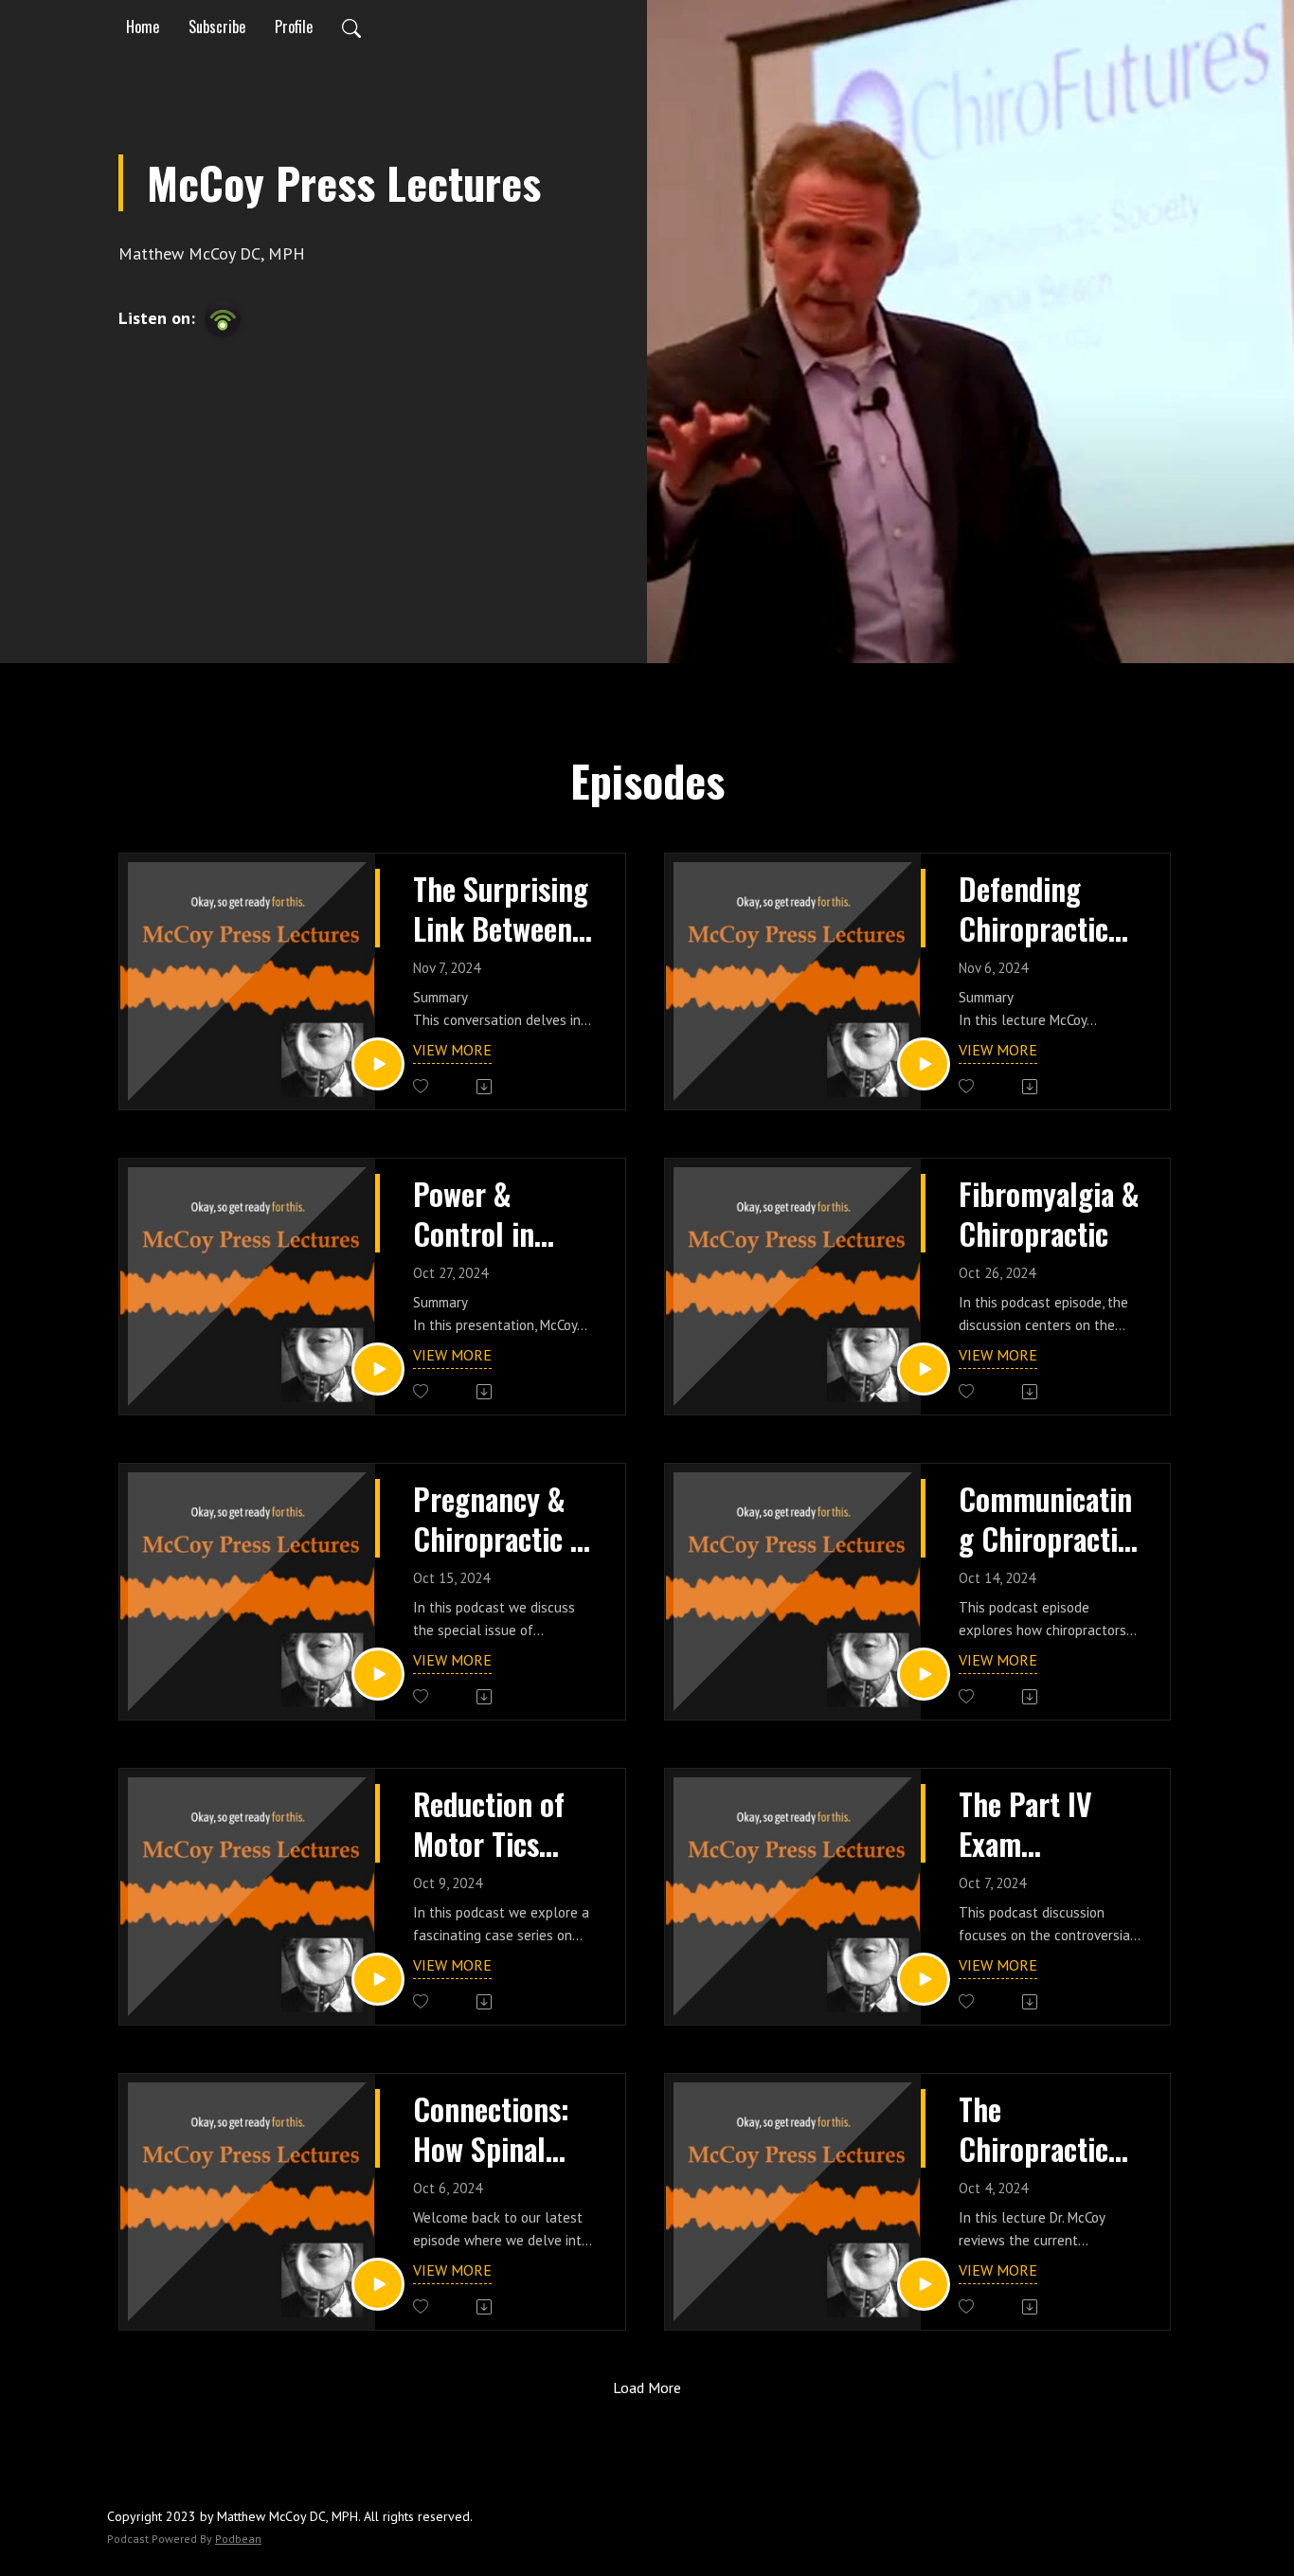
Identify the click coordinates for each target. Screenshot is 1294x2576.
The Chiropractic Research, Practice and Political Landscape (1033, 2128)
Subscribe (217, 27)
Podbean (238, 2539)
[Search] (351, 27)
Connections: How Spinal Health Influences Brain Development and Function (491, 2128)
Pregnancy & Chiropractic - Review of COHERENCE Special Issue (496, 1518)
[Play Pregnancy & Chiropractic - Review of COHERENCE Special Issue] (378, 1674)
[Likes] (422, 1086)
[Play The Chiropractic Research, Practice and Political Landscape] (924, 2284)
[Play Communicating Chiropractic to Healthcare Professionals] (924, 1674)
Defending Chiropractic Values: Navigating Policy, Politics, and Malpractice (1033, 908)
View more (452, 1050)
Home (143, 27)
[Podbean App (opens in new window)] (223, 319)
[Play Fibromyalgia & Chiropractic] (924, 1369)
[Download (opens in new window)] (485, 1087)
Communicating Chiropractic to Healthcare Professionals (1045, 1518)
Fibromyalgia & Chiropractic (1049, 1213)
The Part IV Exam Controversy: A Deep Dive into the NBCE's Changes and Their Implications (1047, 1823)
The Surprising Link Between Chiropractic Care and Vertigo (501, 908)
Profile (294, 27)
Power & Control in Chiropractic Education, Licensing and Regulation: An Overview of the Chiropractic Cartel (501, 1213)
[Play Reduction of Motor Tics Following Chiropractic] (378, 1979)
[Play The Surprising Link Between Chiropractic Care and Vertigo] (378, 1064)
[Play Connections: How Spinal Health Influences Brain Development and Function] (378, 2284)
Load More (647, 2387)
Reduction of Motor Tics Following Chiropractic (489, 1823)
